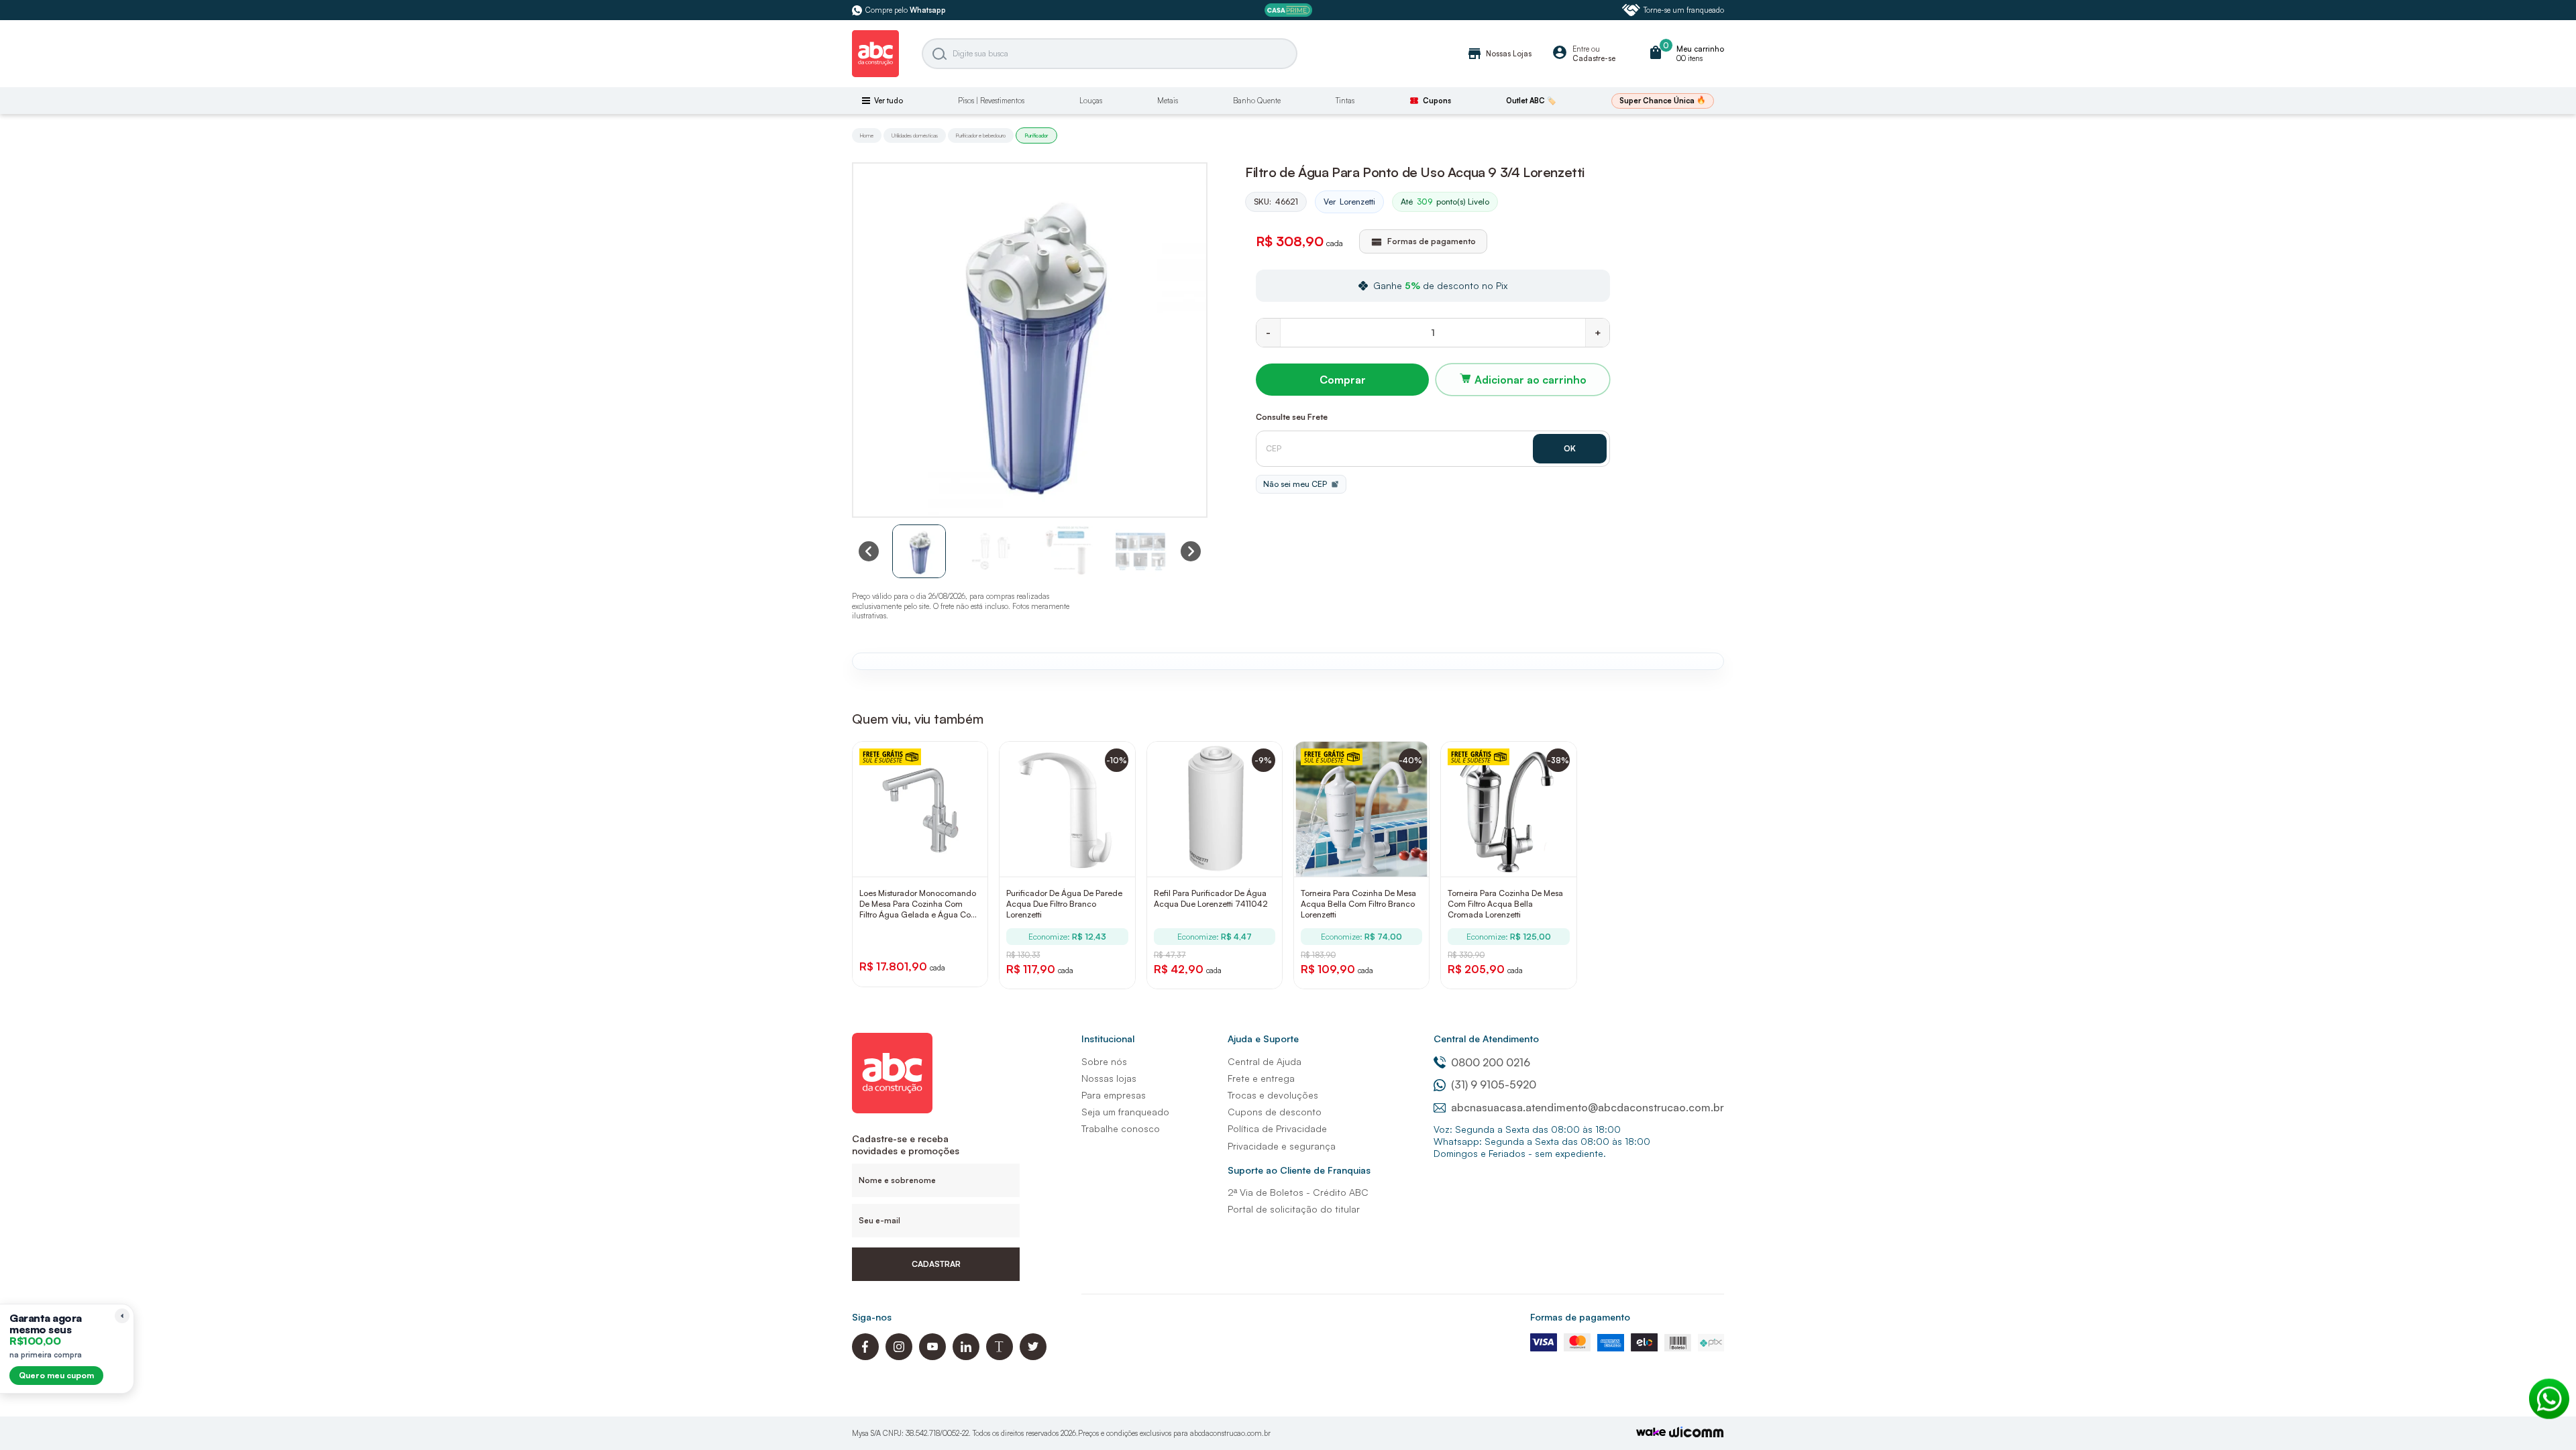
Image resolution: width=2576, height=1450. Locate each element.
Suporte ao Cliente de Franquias (1299, 1170)
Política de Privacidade (1277, 1128)
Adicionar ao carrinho (1531, 380)
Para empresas (1114, 1095)
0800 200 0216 (1491, 1062)
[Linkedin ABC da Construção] (966, 1356)
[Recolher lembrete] (122, 1316)
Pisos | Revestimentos (991, 101)
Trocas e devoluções (1273, 1095)
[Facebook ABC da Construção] (865, 1356)
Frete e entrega (1261, 1078)
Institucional (1108, 1039)
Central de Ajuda (1265, 1061)
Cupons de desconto (1275, 1112)
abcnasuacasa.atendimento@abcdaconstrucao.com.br (1588, 1107)
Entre (1581, 49)
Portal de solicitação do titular (1294, 1209)
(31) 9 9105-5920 (1494, 1084)
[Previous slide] (869, 551)
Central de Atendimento (1486, 1039)
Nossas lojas (1109, 1078)
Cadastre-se (1594, 58)
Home (867, 135)
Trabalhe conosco (1121, 1128)
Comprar (1343, 380)
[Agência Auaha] (1697, 1434)
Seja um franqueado (1125, 1112)
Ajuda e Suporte (1263, 1039)
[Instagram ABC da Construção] (899, 1356)
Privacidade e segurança (1282, 1146)
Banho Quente (1257, 101)
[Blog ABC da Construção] (1000, 1356)
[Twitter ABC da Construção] (1033, 1356)
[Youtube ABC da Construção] (932, 1356)
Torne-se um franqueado (1684, 10)
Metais (1168, 101)
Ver (1349, 202)
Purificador (1036, 135)
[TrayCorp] (1651, 1433)
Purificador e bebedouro (981, 135)
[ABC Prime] (1288, 10)
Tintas (1345, 101)
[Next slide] (1191, 551)
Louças (1091, 101)
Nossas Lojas (1499, 54)
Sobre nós (1104, 1061)
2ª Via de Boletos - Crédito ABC (1298, 1192)
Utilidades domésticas (915, 135)
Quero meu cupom (56, 1375)
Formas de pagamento (1580, 1317)
